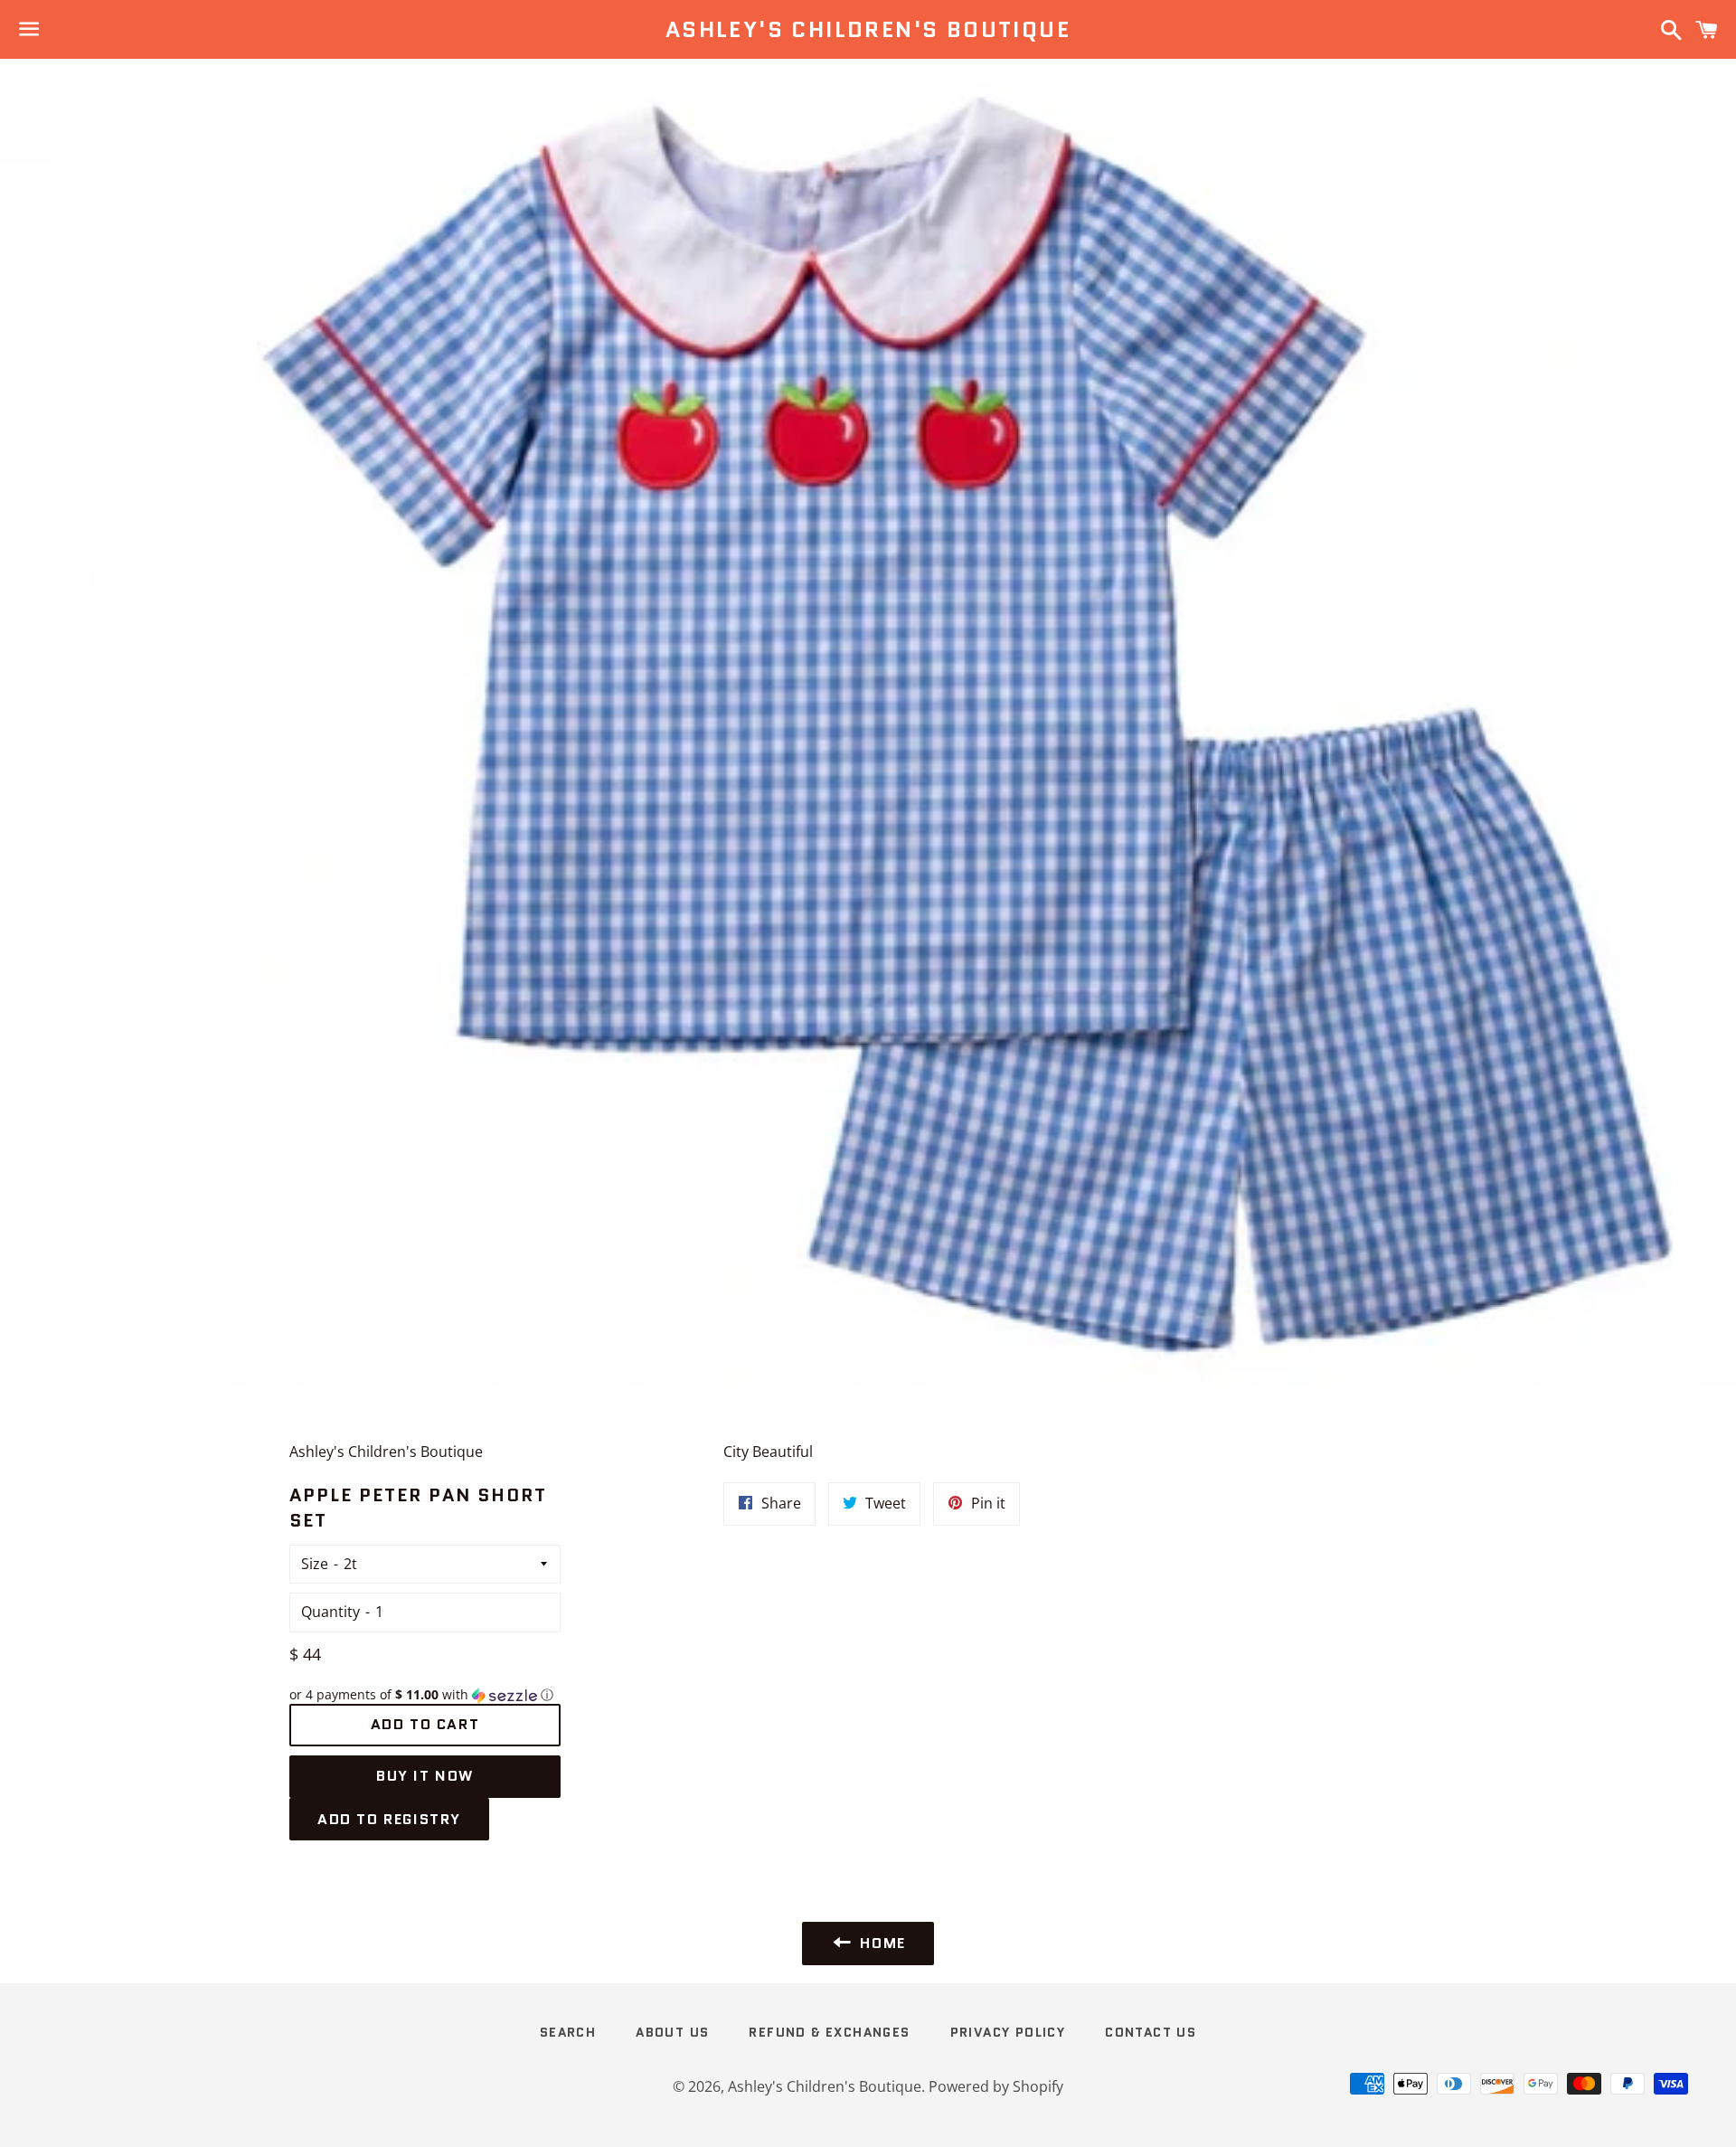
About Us (672, 2032)
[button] (425, 1695)
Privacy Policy (1008, 2032)
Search (568, 2032)
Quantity (330, 1612)
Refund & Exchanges (829, 2032)
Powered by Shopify (996, 2086)
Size (315, 1564)
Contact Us (1151, 2032)
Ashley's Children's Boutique (868, 30)
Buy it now (425, 1776)
